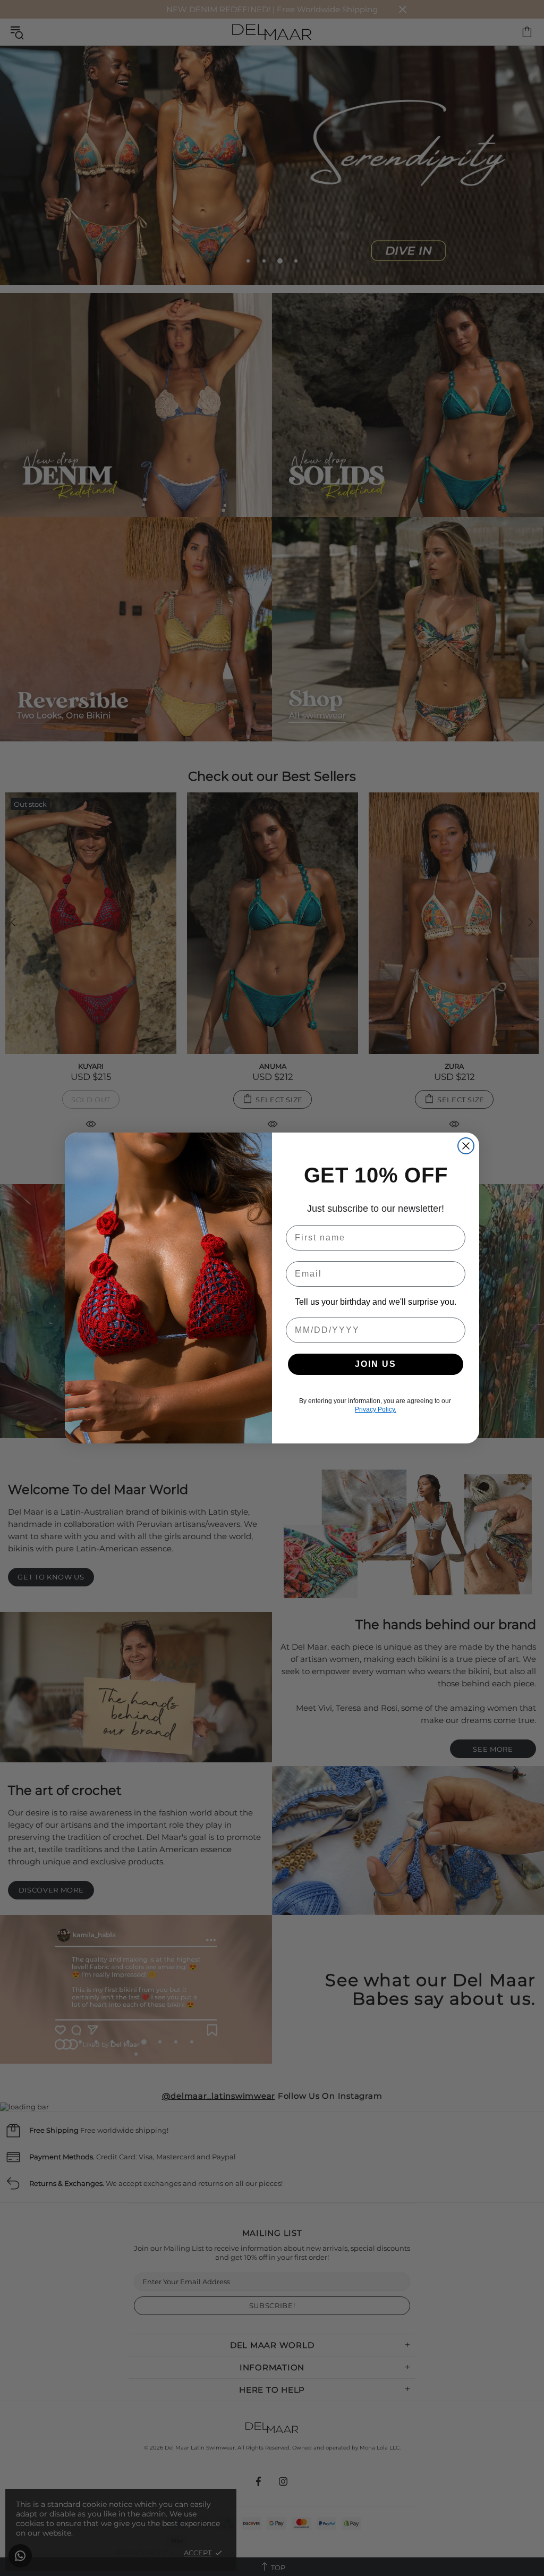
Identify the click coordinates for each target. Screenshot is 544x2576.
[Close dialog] (466, 1146)
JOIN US (376, 1364)
